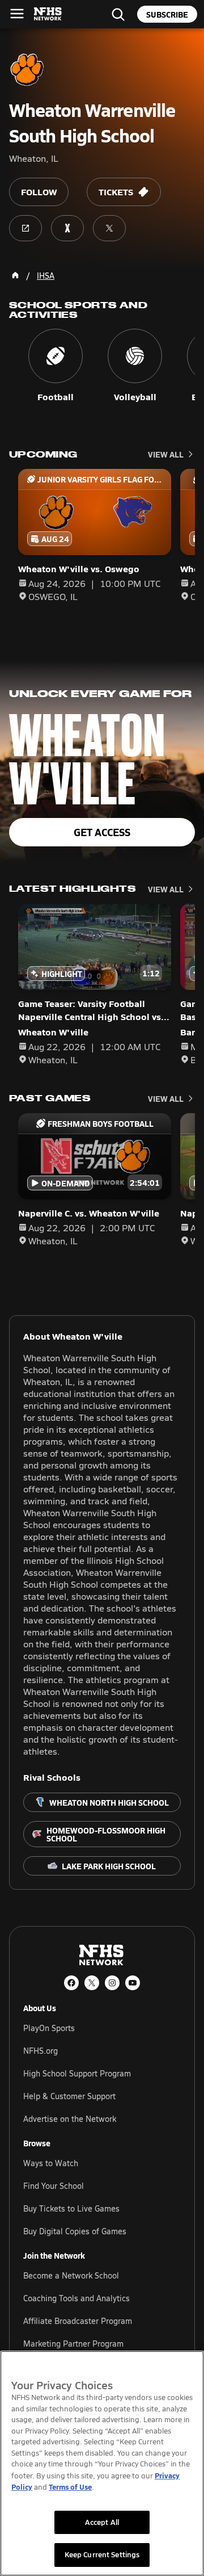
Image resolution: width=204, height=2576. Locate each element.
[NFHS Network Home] (48, 14)
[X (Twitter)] (92, 1983)
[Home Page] (15, 275)
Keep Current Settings (102, 2554)
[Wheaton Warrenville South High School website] (25, 228)
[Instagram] (112, 1983)
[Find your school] (118, 14)
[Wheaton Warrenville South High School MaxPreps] (67, 228)
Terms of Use (70, 2487)
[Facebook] (71, 1983)
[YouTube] (133, 1983)
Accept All (102, 2522)
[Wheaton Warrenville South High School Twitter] (109, 228)
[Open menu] (17, 14)
